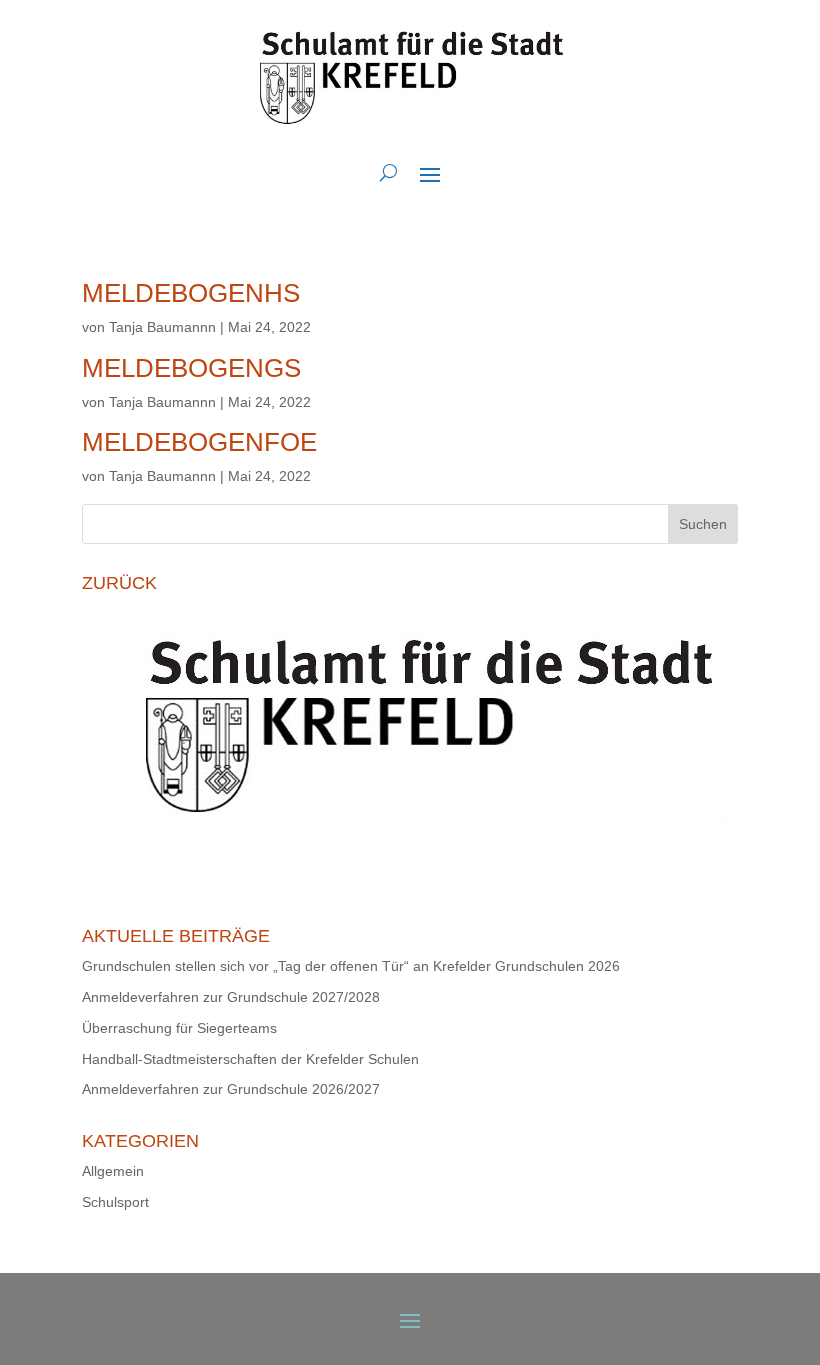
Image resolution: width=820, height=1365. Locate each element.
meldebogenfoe (199, 442)
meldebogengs (191, 368)
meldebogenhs (191, 293)
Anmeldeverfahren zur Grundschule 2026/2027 (231, 1089)
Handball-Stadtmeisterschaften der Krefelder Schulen (250, 1059)
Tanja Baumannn (162, 327)
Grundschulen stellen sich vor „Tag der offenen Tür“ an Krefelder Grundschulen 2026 (351, 966)
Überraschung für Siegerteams (179, 1028)
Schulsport (115, 1202)
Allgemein (113, 1171)
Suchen (703, 524)
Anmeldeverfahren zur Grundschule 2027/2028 (231, 997)
